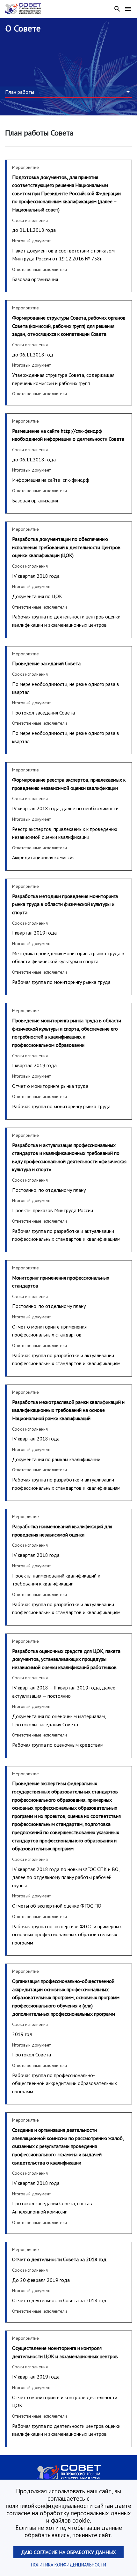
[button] (68, 92)
